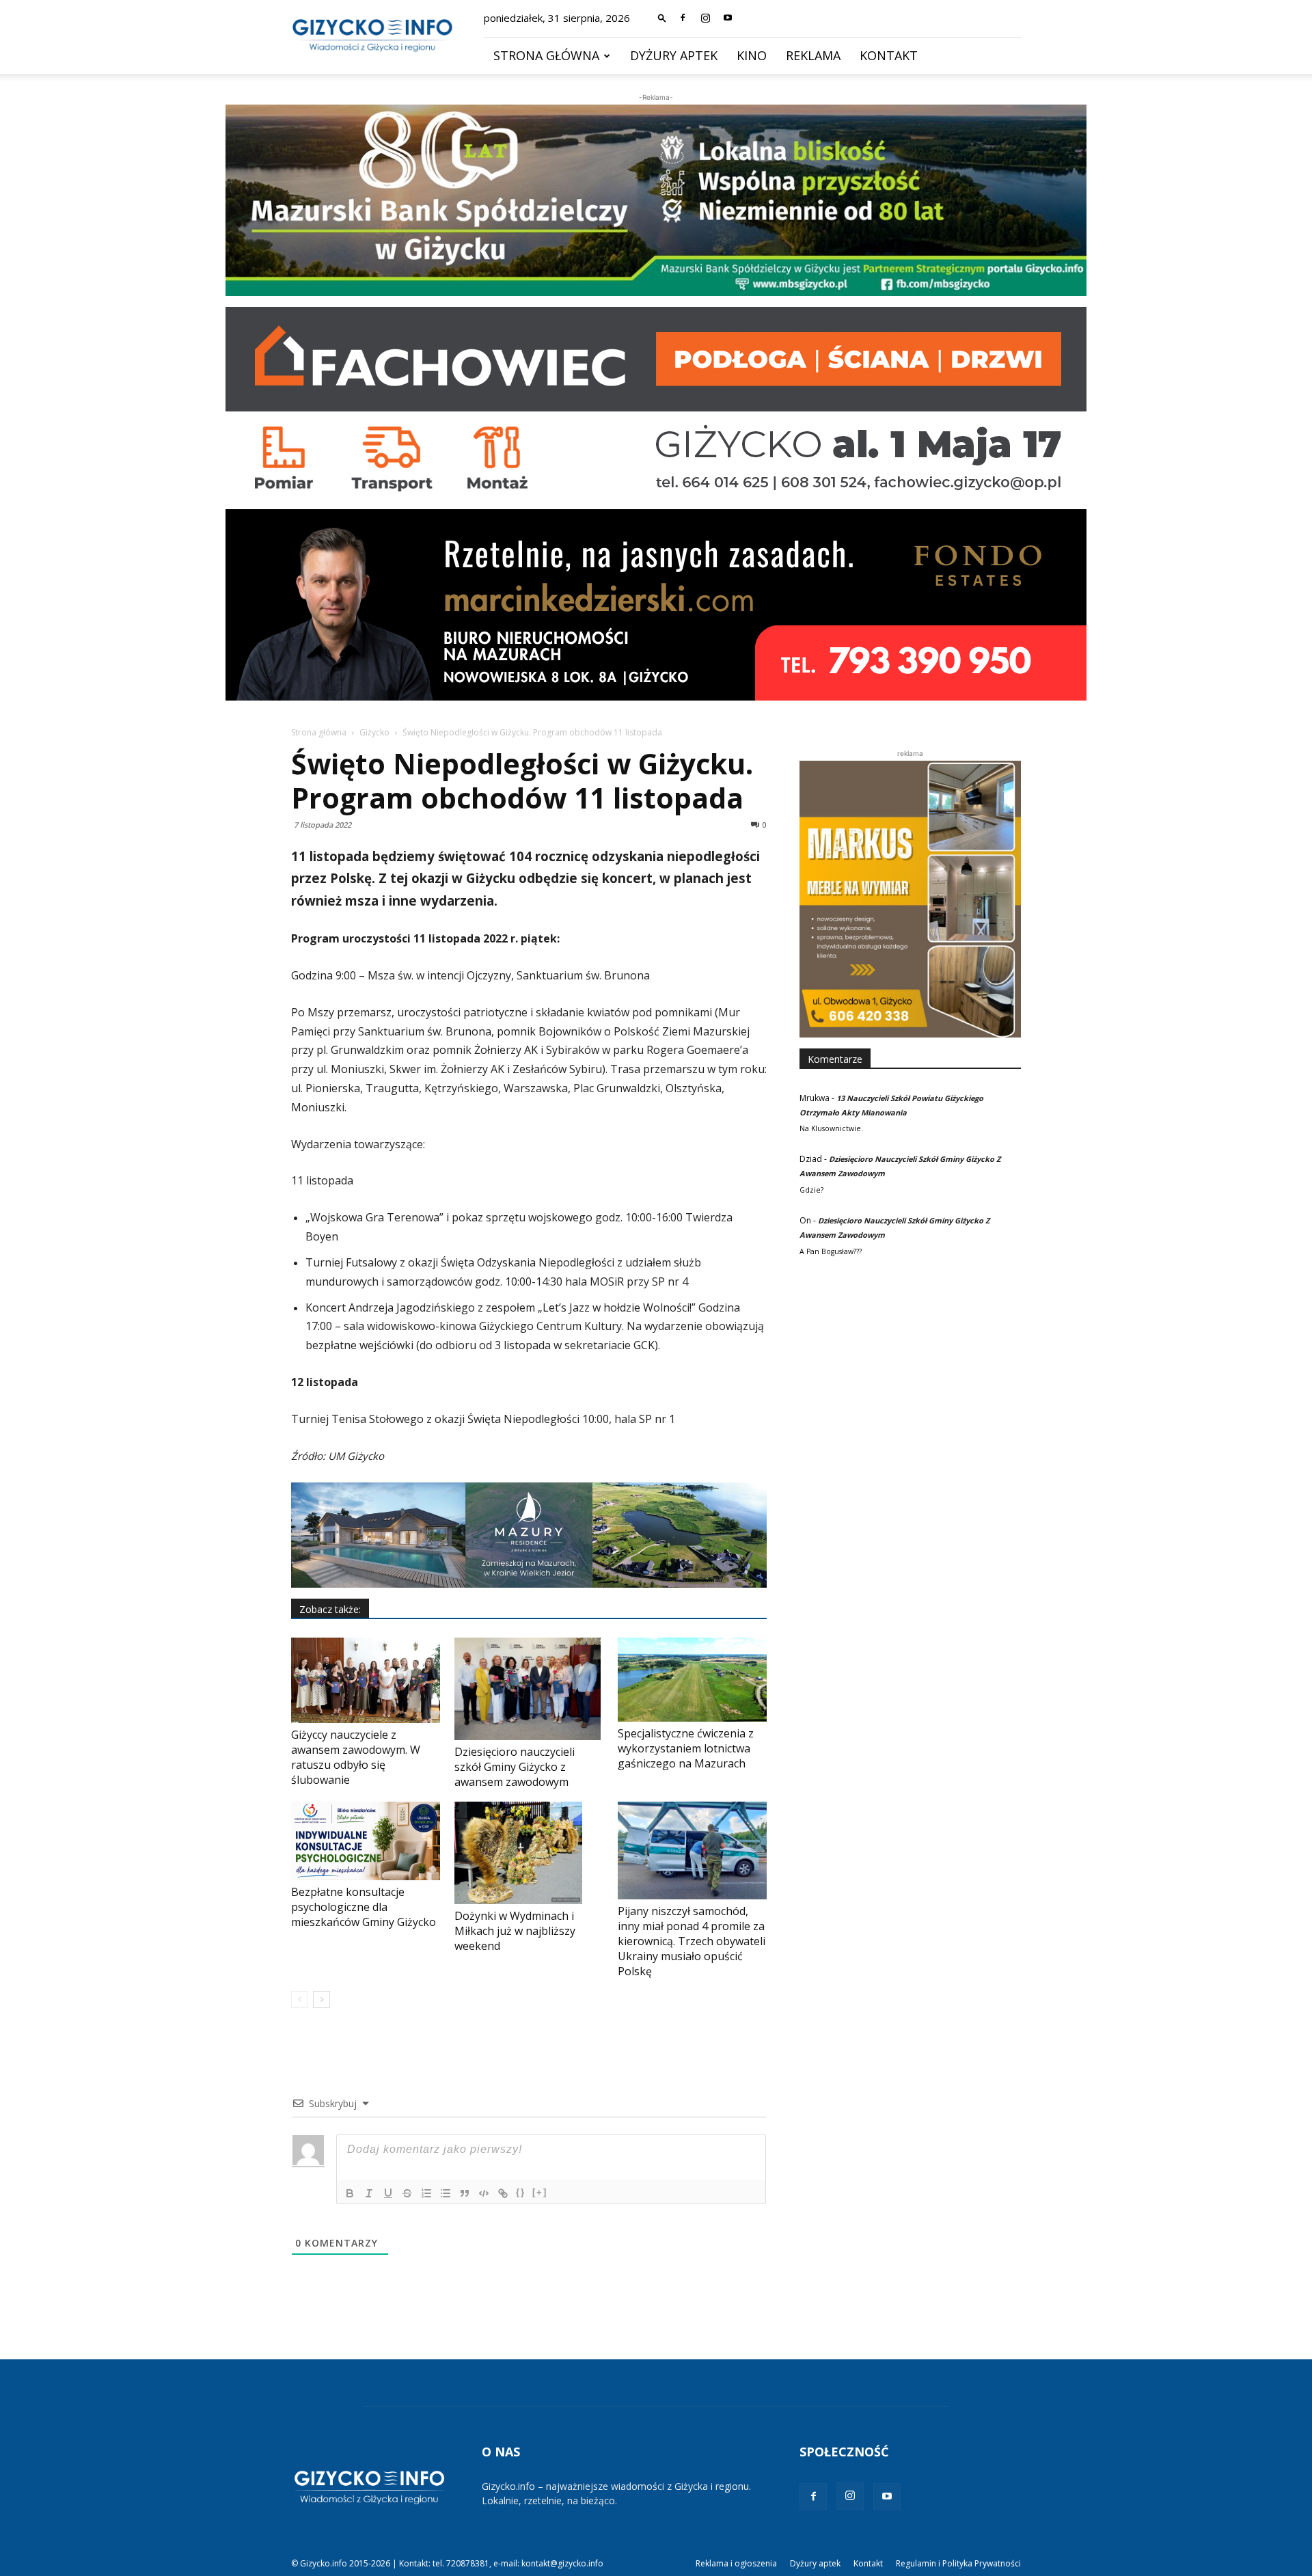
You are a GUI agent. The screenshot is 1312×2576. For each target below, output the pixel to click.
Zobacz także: (330, 1609)
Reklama (813, 55)
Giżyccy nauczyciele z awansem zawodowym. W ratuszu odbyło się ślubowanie (356, 1757)
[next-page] (322, 1999)
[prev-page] (300, 1999)
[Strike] (407, 2193)
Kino (752, 55)
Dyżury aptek (674, 55)
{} (521, 2192)
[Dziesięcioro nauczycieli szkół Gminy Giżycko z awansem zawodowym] (529, 1689)
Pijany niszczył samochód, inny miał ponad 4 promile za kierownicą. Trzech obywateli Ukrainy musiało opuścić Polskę (692, 1941)
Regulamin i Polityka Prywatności (958, 2563)
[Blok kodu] (484, 2193)
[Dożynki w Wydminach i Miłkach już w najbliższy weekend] (529, 1853)
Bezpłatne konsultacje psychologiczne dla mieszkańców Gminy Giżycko (364, 1907)
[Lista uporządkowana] (426, 2193)
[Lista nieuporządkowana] (446, 2193)
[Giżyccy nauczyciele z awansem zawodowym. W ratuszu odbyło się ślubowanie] (366, 1680)
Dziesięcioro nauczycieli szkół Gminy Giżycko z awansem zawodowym (515, 1767)
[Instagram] (705, 18)
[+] (540, 2192)
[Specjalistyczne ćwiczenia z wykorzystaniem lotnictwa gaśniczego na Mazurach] (692, 1680)
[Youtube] (728, 18)
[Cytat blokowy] (465, 2193)
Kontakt (889, 55)
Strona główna (546, 55)
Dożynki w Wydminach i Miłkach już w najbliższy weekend (515, 1931)
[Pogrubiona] (350, 2193)
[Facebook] (683, 18)
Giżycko (374, 732)
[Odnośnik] (503, 2193)
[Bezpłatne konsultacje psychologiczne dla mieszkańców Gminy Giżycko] (366, 1841)
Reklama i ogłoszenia (736, 2563)
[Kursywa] (369, 2193)
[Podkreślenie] (388, 2193)
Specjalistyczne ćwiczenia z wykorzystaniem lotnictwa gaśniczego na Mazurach (686, 1748)
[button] (662, 17)
